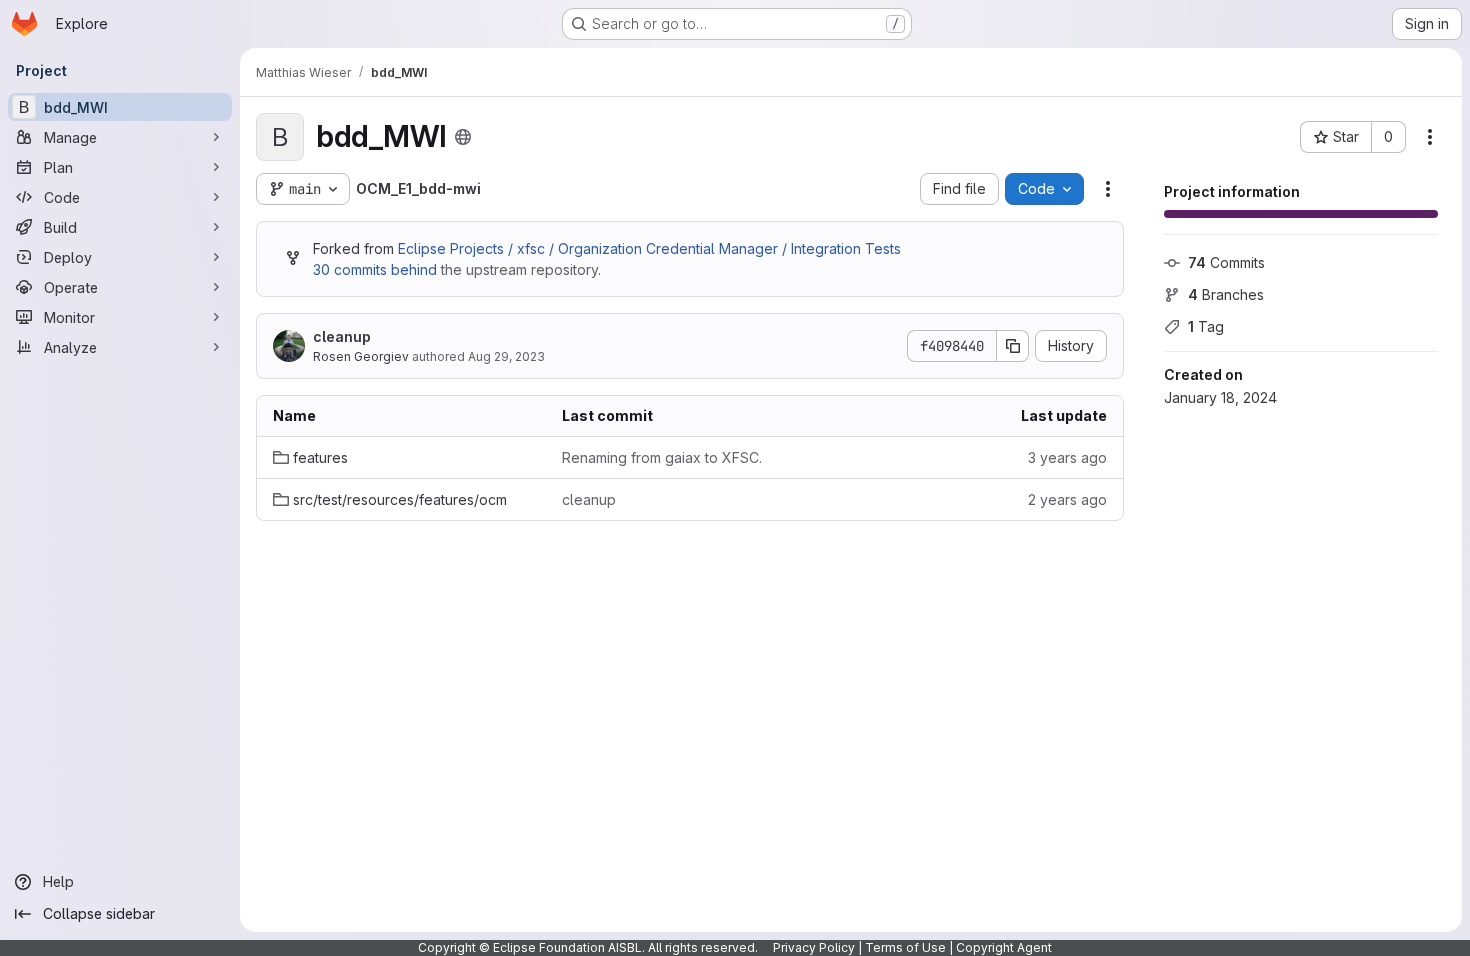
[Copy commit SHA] (1013, 346)
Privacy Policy (814, 947)
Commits (1226, 262)
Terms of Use (905, 947)
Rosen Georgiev (361, 356)
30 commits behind (375, 269)
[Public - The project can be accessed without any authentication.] (463, 137)
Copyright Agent (1004, 947)
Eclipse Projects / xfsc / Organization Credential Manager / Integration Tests (649, 248)
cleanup (342, 336)
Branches (1226, 294)
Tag (1206, 326)
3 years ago (1067, 457)
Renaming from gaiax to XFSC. (662, 457)
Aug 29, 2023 (506, 356)
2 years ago (1067, 499)
